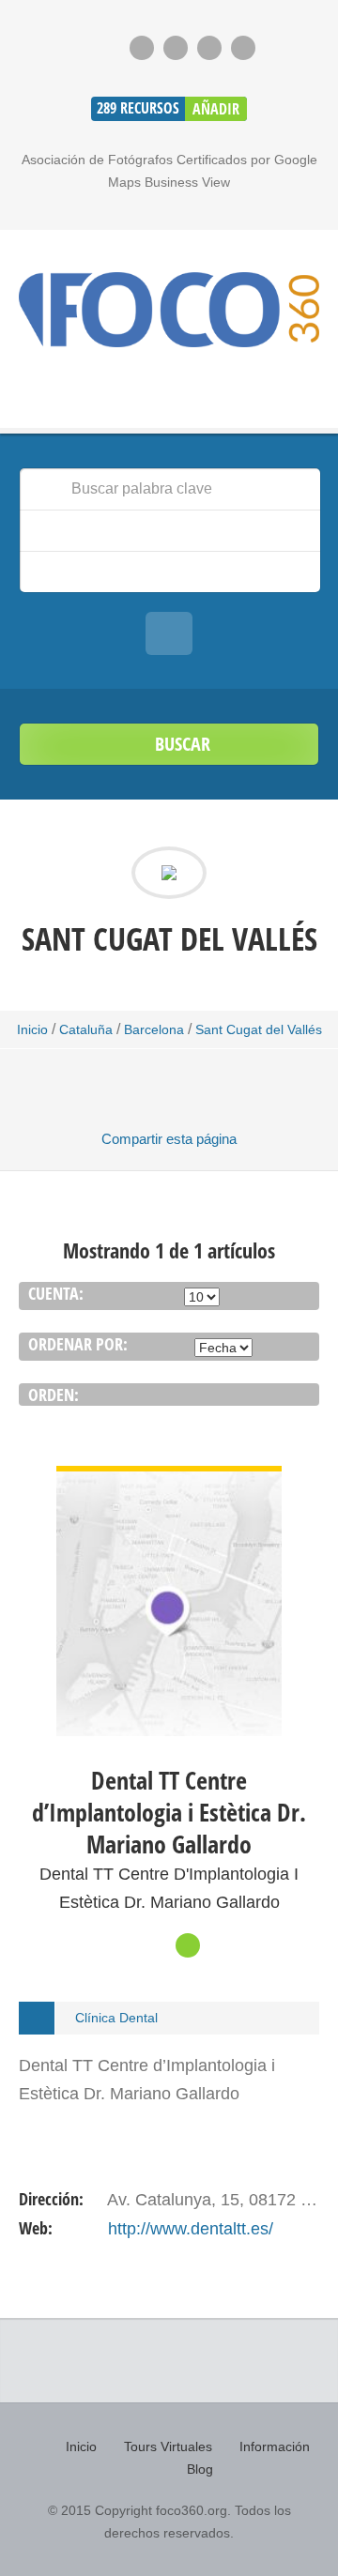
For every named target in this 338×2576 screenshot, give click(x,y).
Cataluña (86, 1029)
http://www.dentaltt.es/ (191, 2229)
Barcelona (154, 1029)
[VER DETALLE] (169, 1480)
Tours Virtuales (168, 2446)
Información (275, 2446)
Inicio (32, 1029)
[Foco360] (169, 310)
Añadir (216, 109)
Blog (200, 2469)
